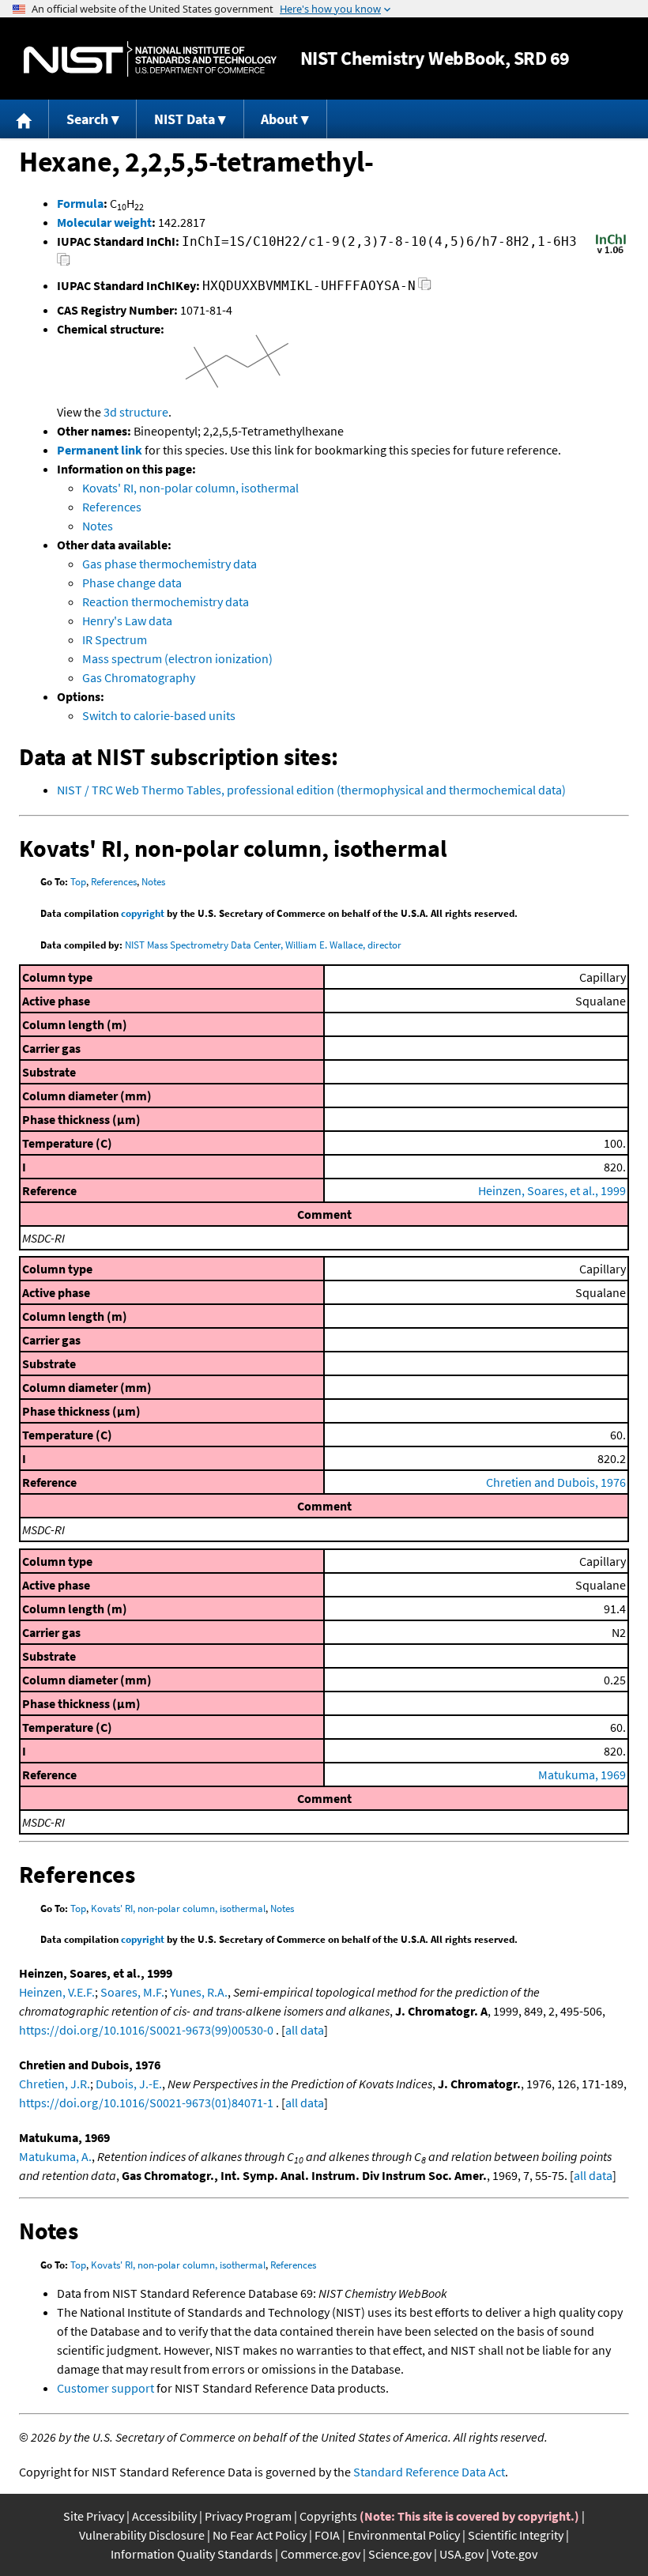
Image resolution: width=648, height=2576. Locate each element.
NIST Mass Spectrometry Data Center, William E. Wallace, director (263, 945)
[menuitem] (24, 119)
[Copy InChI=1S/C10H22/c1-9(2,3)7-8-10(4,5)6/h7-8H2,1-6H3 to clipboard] (64, 264)
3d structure (136, 412)
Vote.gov (514, 2554)
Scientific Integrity (516, 2535)
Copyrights (328, 2516)
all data (305, 2030)
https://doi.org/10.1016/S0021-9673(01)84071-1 (146, 2103)
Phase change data (132, 583)
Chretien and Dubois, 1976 (556, 1482)
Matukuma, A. (55, 2156)
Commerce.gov (320, 2554)
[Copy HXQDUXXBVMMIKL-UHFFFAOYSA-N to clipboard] (425, 288)
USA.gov (462, 2554)
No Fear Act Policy (260, 2535)
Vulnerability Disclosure (142, 2535)
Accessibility (164, 2516)
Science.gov (400, 2554)
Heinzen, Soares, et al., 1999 (552, 1190)
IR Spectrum (115, 639)
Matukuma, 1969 (582, 1775)
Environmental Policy (404, 2535)
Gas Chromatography (139, 677)
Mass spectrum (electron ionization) (177, 658)
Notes (98, 526)
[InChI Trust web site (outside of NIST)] (611, 252)
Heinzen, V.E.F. (57, 1992)
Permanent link (100, 450)
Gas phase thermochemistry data (170, 564)
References (112, 507)
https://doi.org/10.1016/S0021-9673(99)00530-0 (146, 2030)
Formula (80, 203)
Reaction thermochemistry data (166, 602)
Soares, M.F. (132, 1992)
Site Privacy (94, 2516)
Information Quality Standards (192, 2554)
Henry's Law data (127, 620)
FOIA (327, 2535)
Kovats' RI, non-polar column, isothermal (190, 488)
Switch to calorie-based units (159, 715)
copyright (143, 913)
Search (87, 119)
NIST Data (185, 119)
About (279, 119)
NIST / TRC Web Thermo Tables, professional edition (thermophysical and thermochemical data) (311, 790)
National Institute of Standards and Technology (150, 59)
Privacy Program (248, 2516)
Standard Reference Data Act (429, 2472)
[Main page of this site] (24, 119)
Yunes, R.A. (199, 1992)
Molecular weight (104, 222)
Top (78, 882)
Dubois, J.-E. (129, 2084)
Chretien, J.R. (55, 2084)
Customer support (105, 2388)
